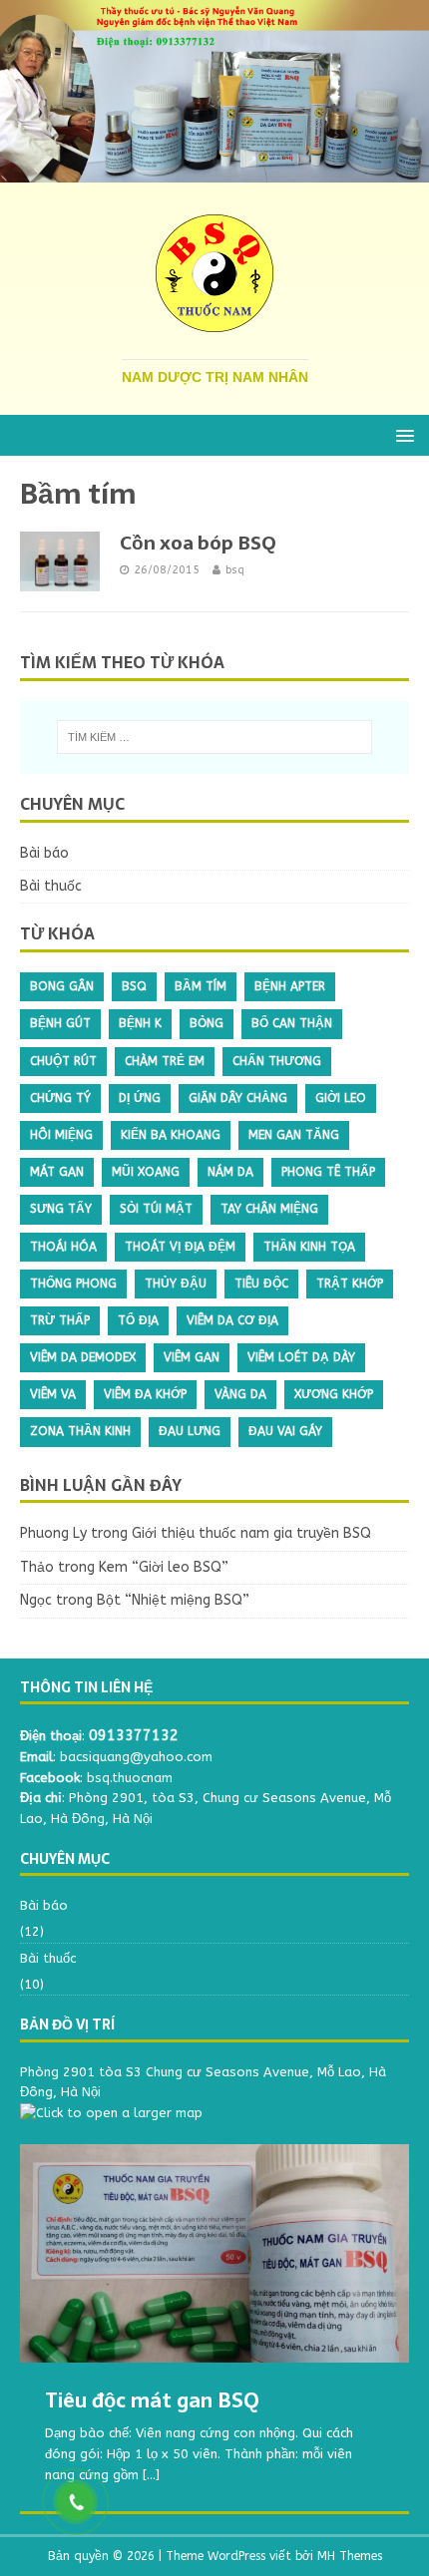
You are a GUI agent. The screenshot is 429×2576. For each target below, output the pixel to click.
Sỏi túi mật (156, 1209)
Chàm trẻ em (165, 1061)
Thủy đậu (176, 1284)
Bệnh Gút (60, 1023)
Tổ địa (138, 1320)
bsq (235, 570)
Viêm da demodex (83, 1357)
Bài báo (44, 853)
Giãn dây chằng (238, 1098)
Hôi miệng (61, 1135)
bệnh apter (290, 986)
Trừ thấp (60, 1320)
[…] (151, 2475)
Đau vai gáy (285, 1431)
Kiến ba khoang (171, 1135)
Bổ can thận (292, 1023)
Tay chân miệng (269, 1209)
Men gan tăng (294, 1135)
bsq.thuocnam (130, 1778)
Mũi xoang (146, 1172)
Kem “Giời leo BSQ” (164, 1567)
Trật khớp (350, 1284)
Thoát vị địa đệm (180, 1247)
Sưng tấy (61, 1209)
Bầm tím (201, 986)
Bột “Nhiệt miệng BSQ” (173, 1600)
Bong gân (62, 986)
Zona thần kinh (80, 1431)
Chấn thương (277, 1061)
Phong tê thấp (328, 1172)
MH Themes (350, 2556)
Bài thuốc (51, 886)
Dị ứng (140, 1098)
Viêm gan (192, 1357)
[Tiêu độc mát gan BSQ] (214, 2253)
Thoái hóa (63, 1247)
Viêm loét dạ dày (301, 1357)
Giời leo (341, 1098)
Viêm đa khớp (145, 1394)
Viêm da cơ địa (232, 1320)
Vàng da (240, 1394)
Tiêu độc (261, 1284)
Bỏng (207, 1023)
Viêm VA (53, 1394)
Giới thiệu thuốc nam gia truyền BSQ (251, 1533)
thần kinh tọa (309, 1247)
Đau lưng (190, 1431)
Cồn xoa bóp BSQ (198, 543)
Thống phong (73, 1284)
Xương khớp (334, 1394)
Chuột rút (63, 1061)
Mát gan (57, 1172)
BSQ (134, 986)
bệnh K (140, 1023)
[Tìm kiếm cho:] (215, 737)
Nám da (230, 1172)
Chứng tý (60, 1098)
